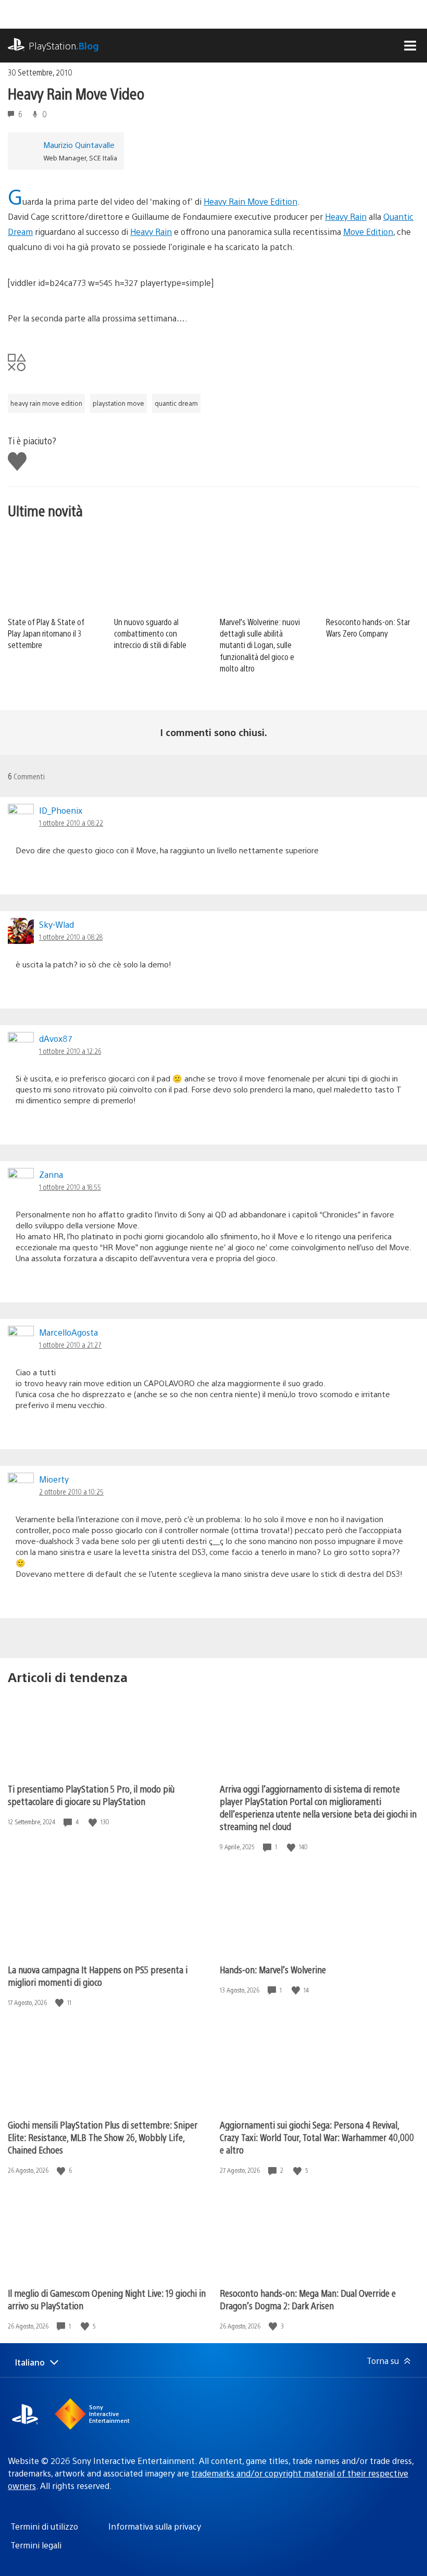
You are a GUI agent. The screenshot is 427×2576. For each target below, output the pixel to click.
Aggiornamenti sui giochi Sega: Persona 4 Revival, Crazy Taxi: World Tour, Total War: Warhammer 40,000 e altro (317, 2137)
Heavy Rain (346, 216)
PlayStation (64, 46)
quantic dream (176, 403)
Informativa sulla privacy (155, 2526)
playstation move (118, 403)
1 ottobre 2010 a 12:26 (70, 1051)
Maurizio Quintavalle (79, 145)
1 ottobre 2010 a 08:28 (71, 937)
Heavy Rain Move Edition (250, 201)
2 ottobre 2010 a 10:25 (71, 1491)
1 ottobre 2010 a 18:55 (70, 1187)
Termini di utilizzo (44, 2526)
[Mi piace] (94, 1822)
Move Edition (368, 232)
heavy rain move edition (46, 403)
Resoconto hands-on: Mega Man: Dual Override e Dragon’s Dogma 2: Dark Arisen (308, 2299)
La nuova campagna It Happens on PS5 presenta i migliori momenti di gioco (98, 1976)
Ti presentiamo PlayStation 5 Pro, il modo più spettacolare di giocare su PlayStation (91, 1795)
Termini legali (36, 2545)
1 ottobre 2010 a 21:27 (70, 1345)
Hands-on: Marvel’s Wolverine (273, 1969)
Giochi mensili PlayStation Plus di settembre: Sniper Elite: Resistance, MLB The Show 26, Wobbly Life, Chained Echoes (103, 2137)
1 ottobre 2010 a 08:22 (71, 823)
